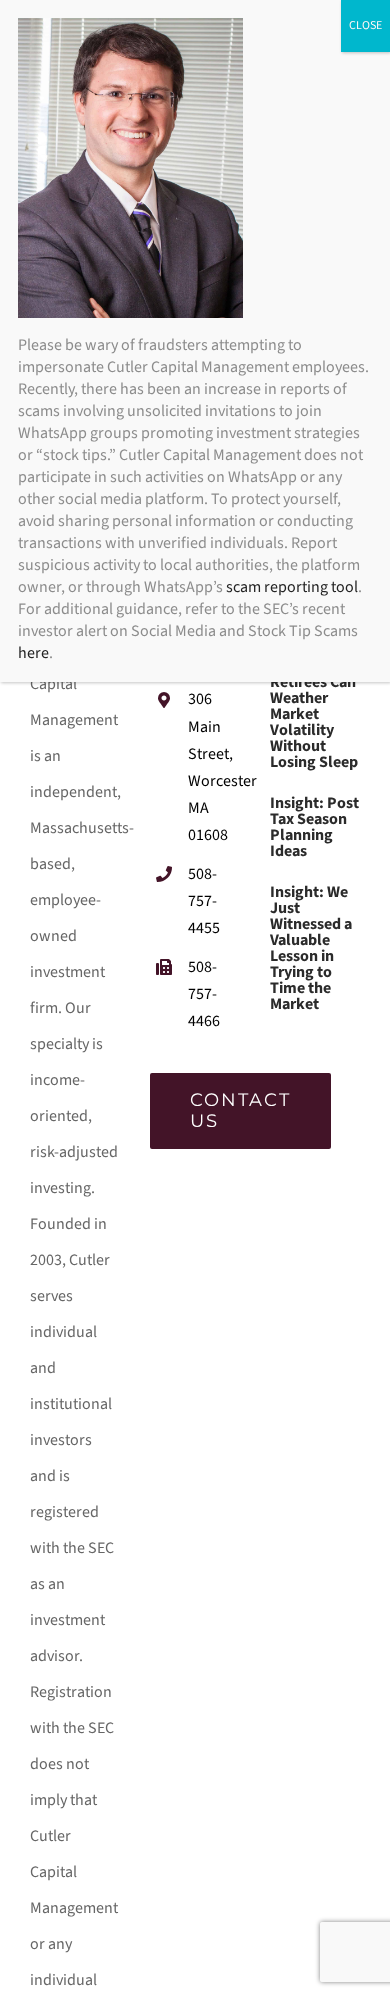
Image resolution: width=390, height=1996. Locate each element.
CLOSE (365, 25)
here (33, 653)
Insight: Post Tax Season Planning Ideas (314, 827)
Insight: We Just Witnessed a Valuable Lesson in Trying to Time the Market (311, 948)
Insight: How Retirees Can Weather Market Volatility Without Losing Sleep (314, 714)
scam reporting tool (292, 587)
